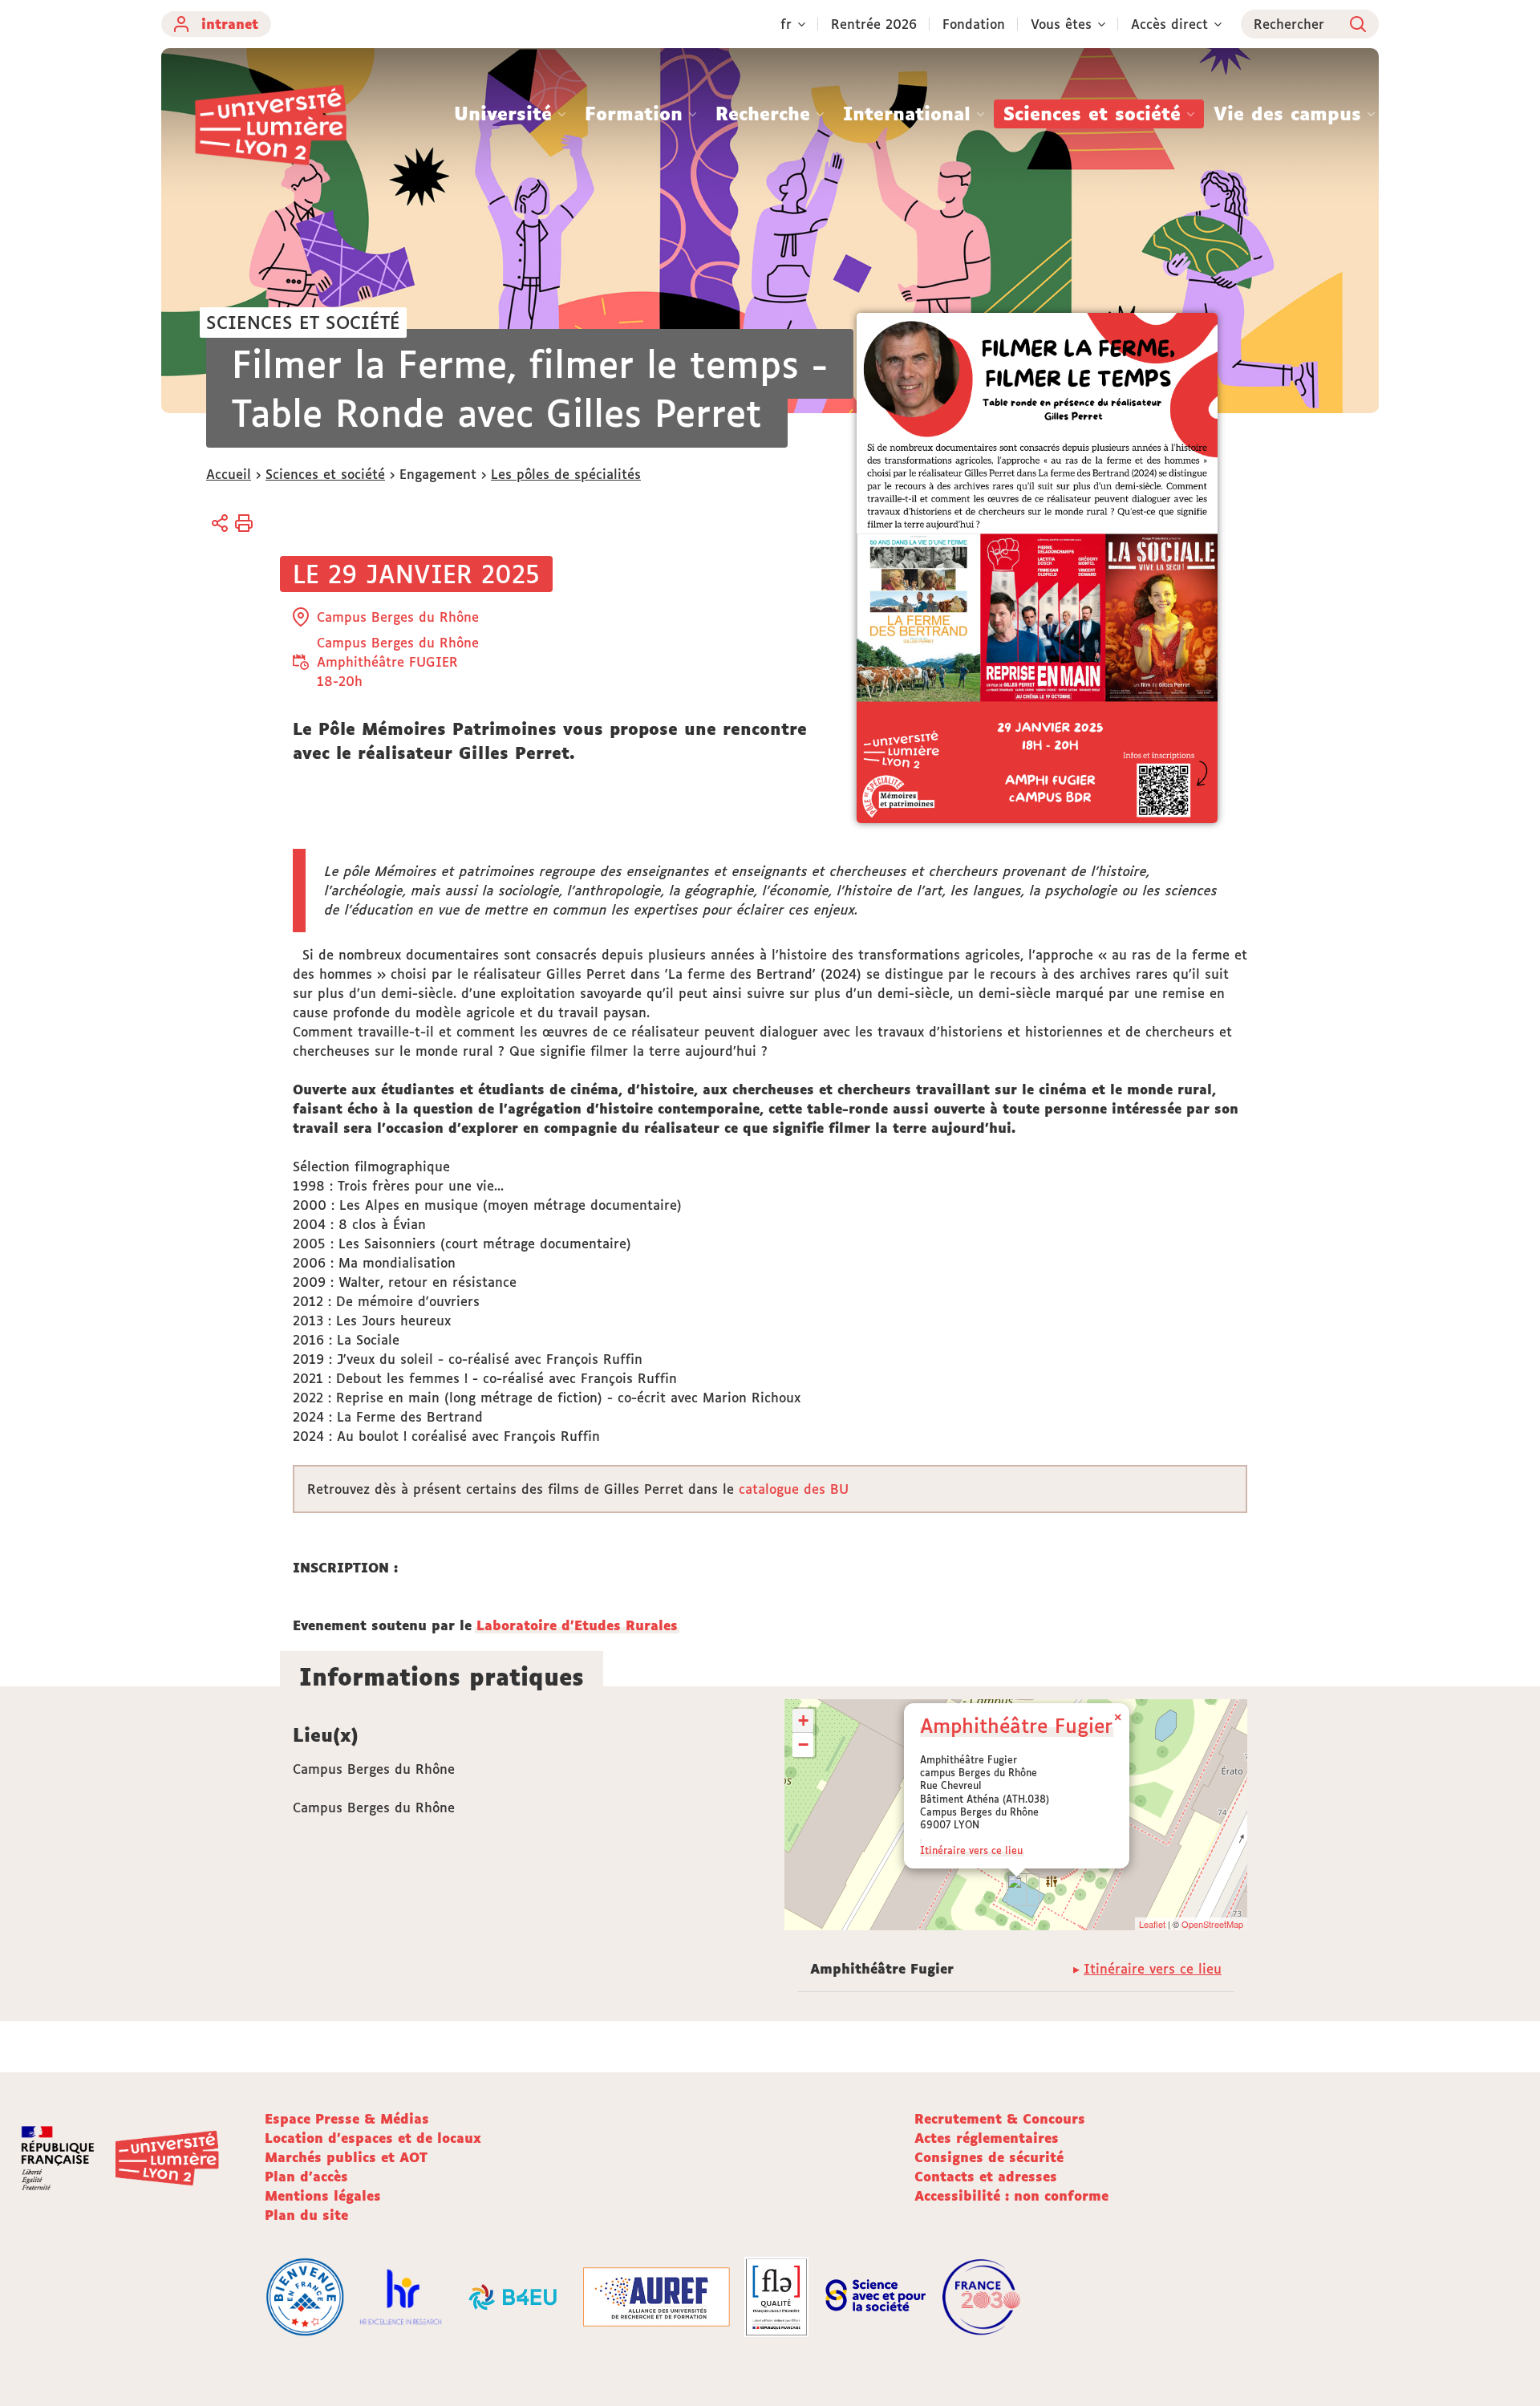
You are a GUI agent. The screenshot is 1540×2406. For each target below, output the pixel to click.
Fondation (974, 24)
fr (786, 24)
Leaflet (1152, 1924)
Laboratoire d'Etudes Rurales (577, 1625)
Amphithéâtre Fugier (1016, 1725)
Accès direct (1169, 24)
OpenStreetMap (1212, 1924)
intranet (230, 24)
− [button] (803, 1745)
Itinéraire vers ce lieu (971, 1850)
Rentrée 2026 (874, 24)
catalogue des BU (794, 1489)
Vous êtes (1061, 24)
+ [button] (803, 1720)
